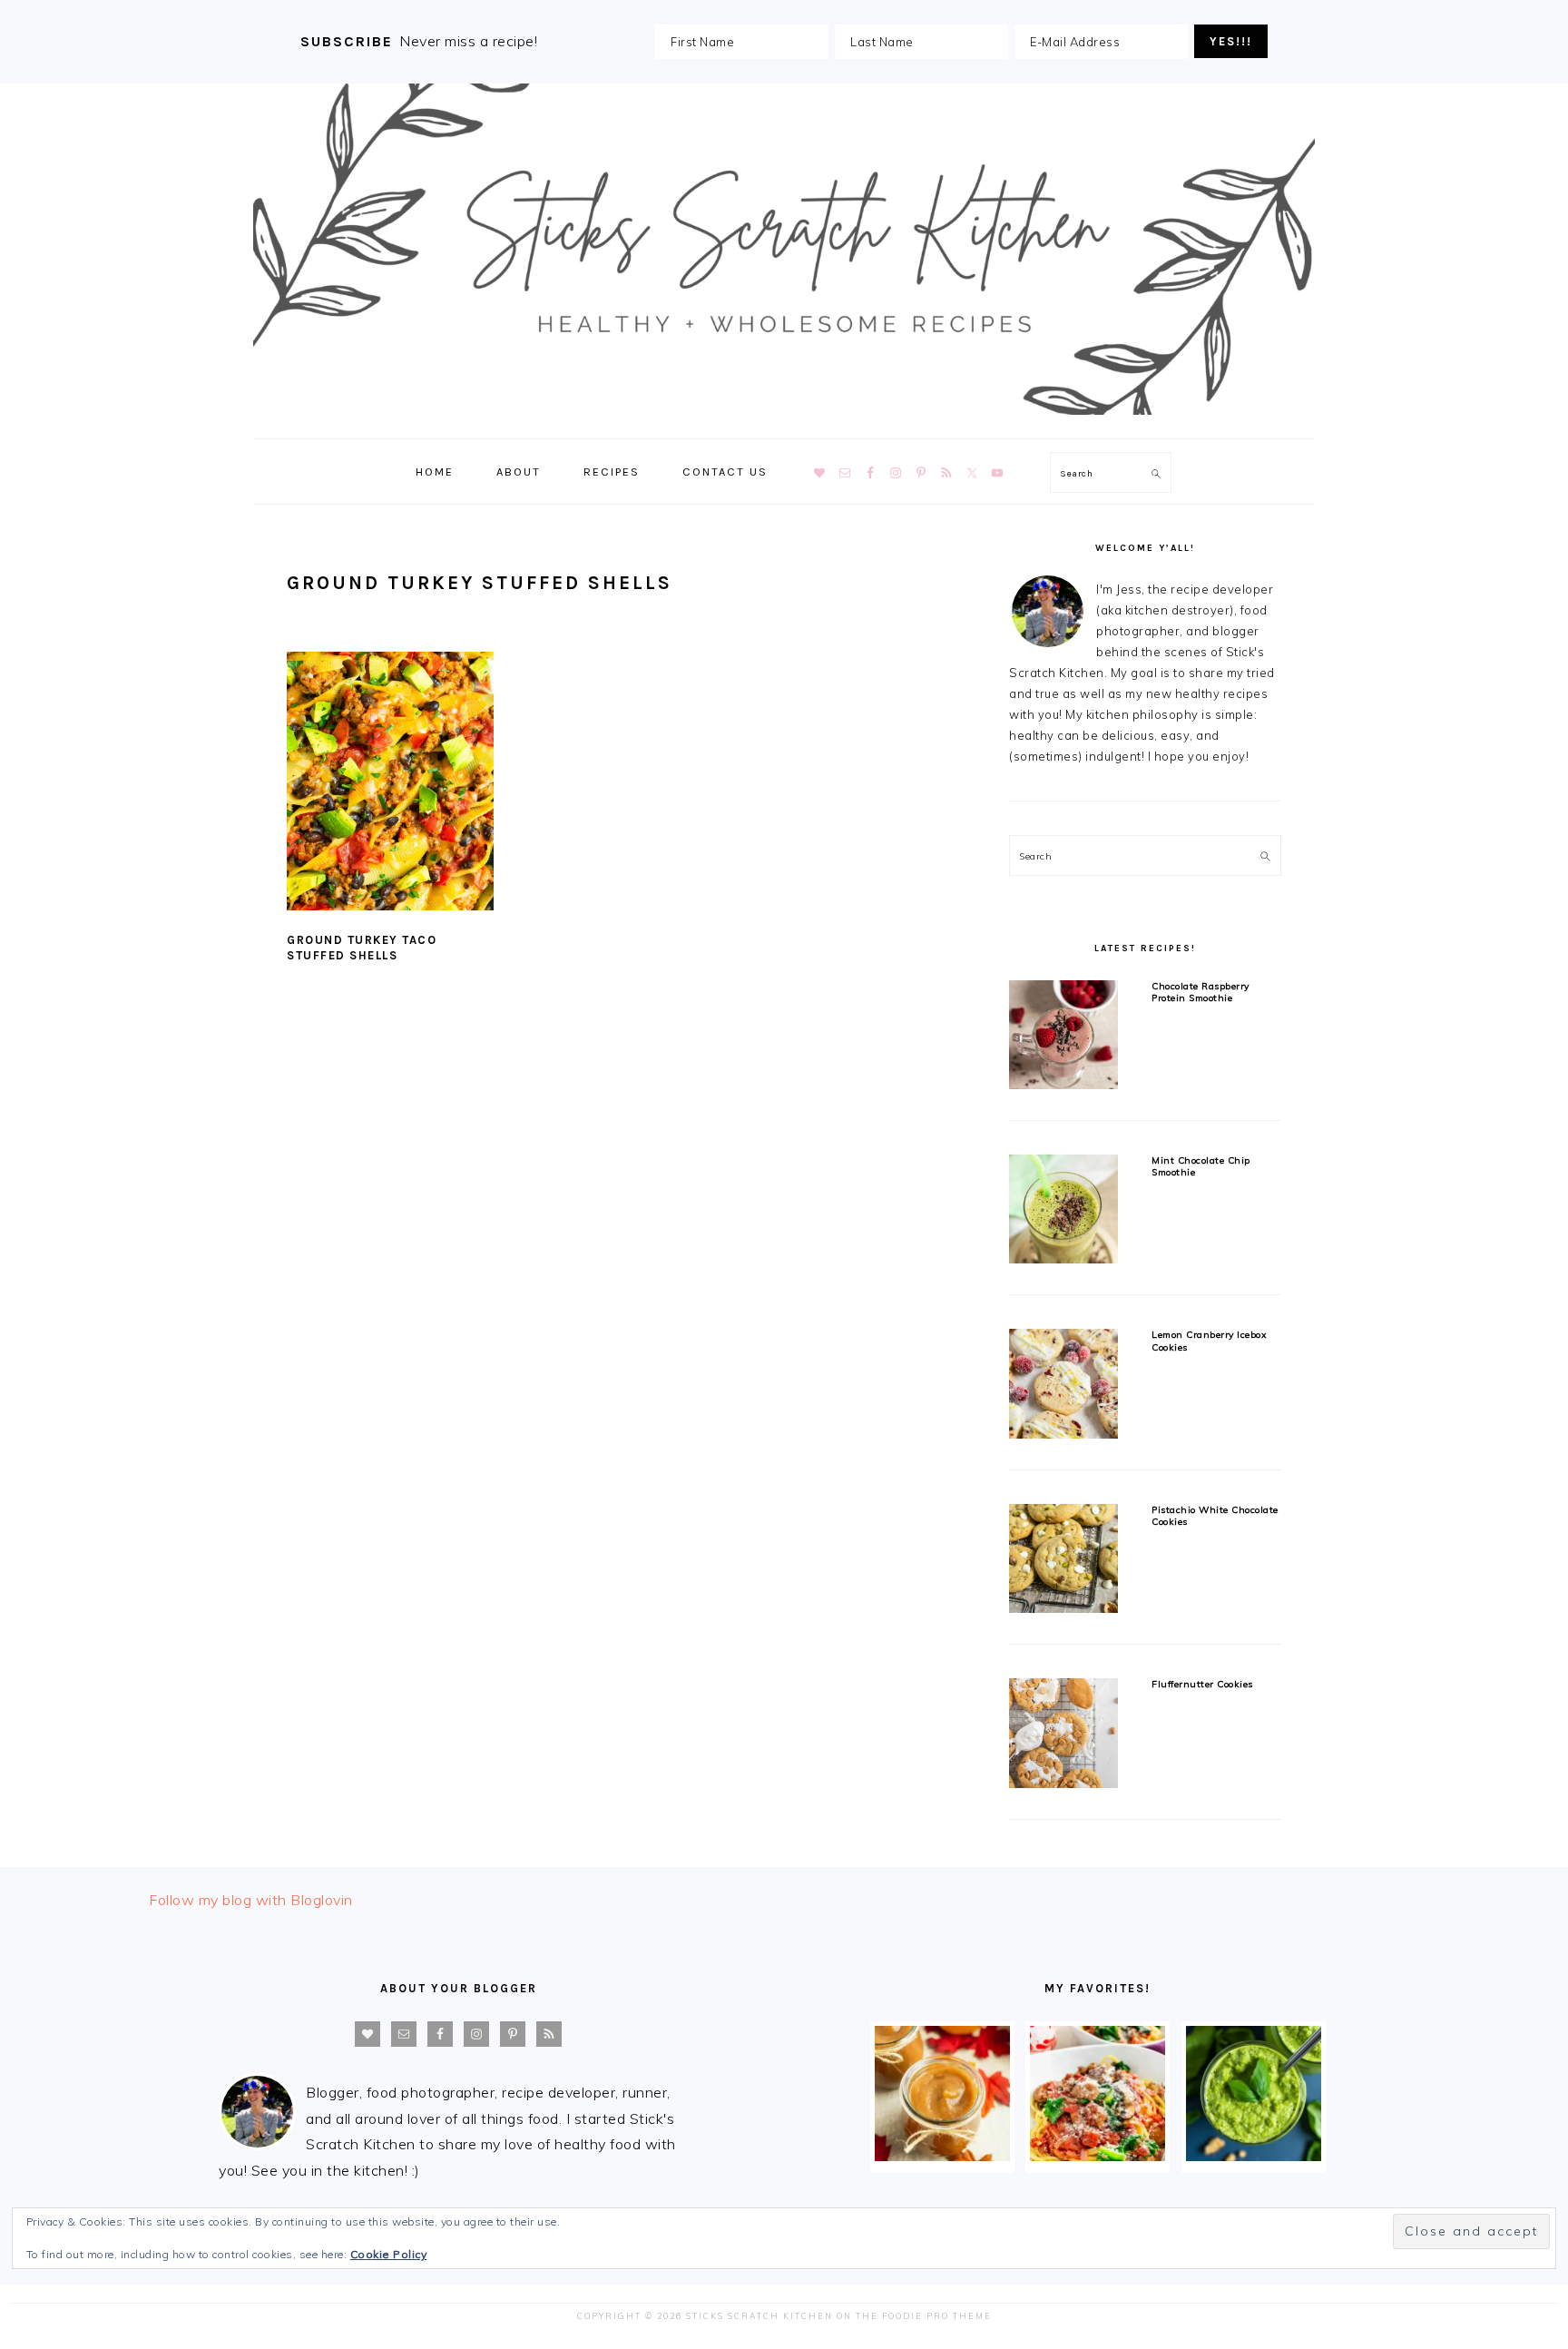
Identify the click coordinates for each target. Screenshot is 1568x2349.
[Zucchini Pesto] (1254, 2156)
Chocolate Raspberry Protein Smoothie (1200, 992)
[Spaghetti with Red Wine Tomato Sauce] (1098, 2156)
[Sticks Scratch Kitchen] (784, 419)
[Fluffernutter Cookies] (1063, 1736)
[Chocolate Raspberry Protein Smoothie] (1063, 1038)
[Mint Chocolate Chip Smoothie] (1063, 1212)
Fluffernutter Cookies (1202, 1684)
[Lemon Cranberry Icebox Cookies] (1063, 1386)
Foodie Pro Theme (937, 2316)
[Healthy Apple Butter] (942, 2156)
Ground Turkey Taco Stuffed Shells (362, 948)
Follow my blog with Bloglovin (251, 1900)
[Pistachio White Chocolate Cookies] (1063, 1562)
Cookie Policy (389, 2254)
